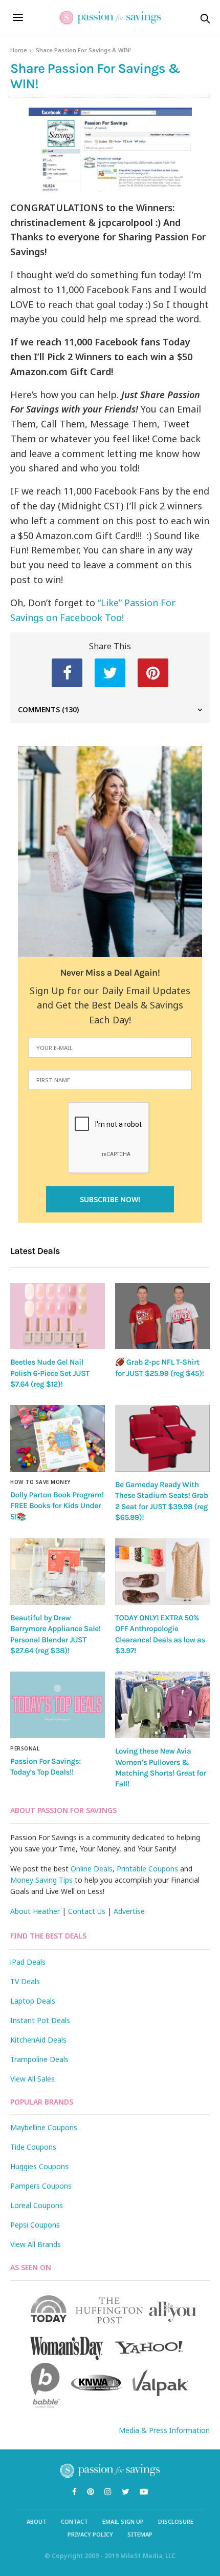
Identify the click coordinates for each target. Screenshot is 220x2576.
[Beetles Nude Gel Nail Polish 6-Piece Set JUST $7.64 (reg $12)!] (58, 1316)
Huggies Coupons (39, 2166)
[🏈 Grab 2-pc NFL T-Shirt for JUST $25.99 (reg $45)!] (162, 1316)
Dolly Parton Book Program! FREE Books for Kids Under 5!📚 (57, 1506)
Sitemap (140, 2534)
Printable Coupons (147, 1869)
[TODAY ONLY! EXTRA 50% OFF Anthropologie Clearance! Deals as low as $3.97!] (162, 1572)
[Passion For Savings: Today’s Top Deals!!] (58, 1705)
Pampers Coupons (41, 2186)
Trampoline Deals (39, 2059)
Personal (25, 1748)
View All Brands (36, 2244)
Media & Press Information (164, 2430)
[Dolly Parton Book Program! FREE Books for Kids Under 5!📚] (58, 1438)
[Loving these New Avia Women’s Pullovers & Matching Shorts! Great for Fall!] (162, 1705)
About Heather (35, 1911)
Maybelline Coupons (44, 2127)
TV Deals (25, 1981)
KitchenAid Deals (38, 2040)
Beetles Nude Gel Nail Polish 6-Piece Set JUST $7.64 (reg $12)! (50, 1373)
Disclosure (176, 2521)
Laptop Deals (33, 2001)
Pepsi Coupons (35, 2225)
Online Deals (92, 1869)
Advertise (129, 1911)
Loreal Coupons (37, 2205)
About (37, 2521)
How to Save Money (40, 1482)
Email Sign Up (123, 2521)
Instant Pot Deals (40, 2020)
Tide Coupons (33, 2147)
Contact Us (87, 1911)
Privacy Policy (90, 2534)
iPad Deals (28, 1962)
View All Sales (32, 2079)
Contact (74, 2521)
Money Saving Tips (41, 1880)
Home (19, 50)
